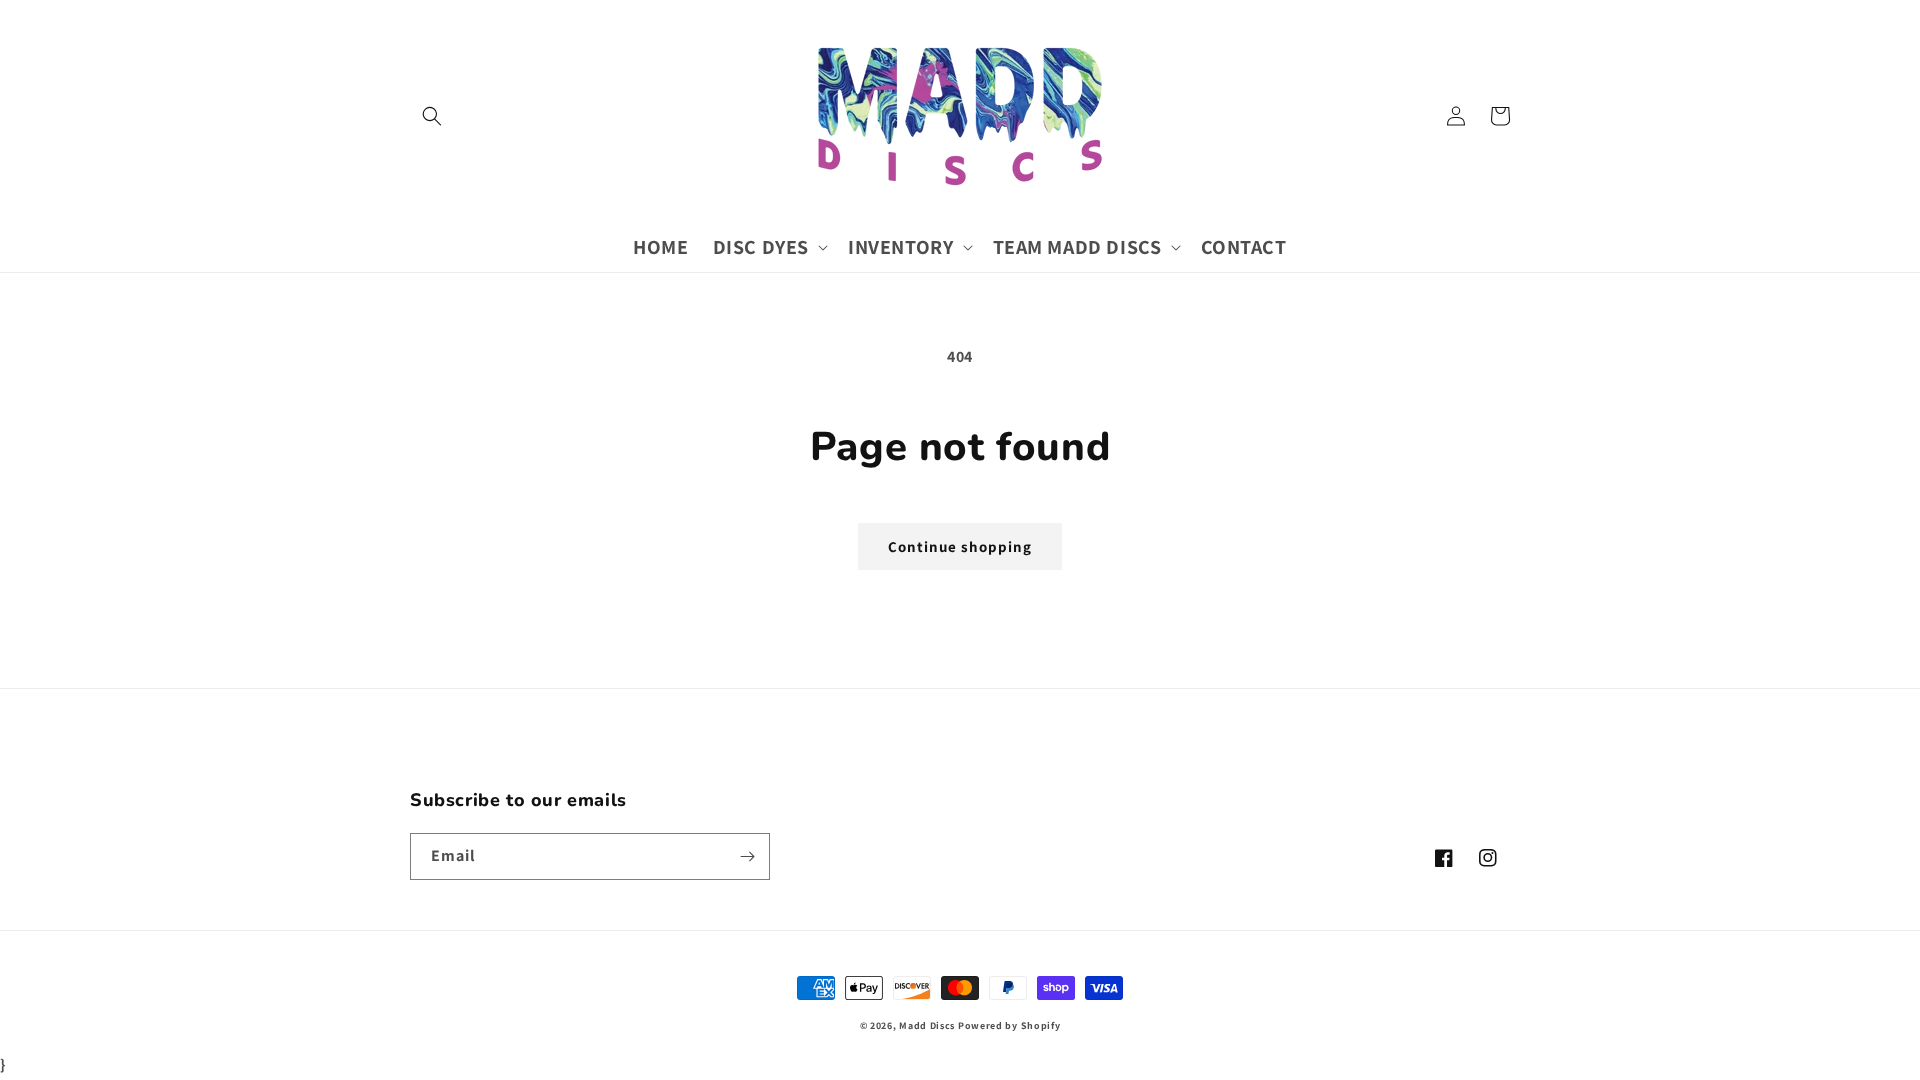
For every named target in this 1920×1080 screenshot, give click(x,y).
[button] (432, 116)
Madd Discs (927, 1025)
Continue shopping (960, 546)
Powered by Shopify (1009, 1025)
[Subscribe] (747, 856)
